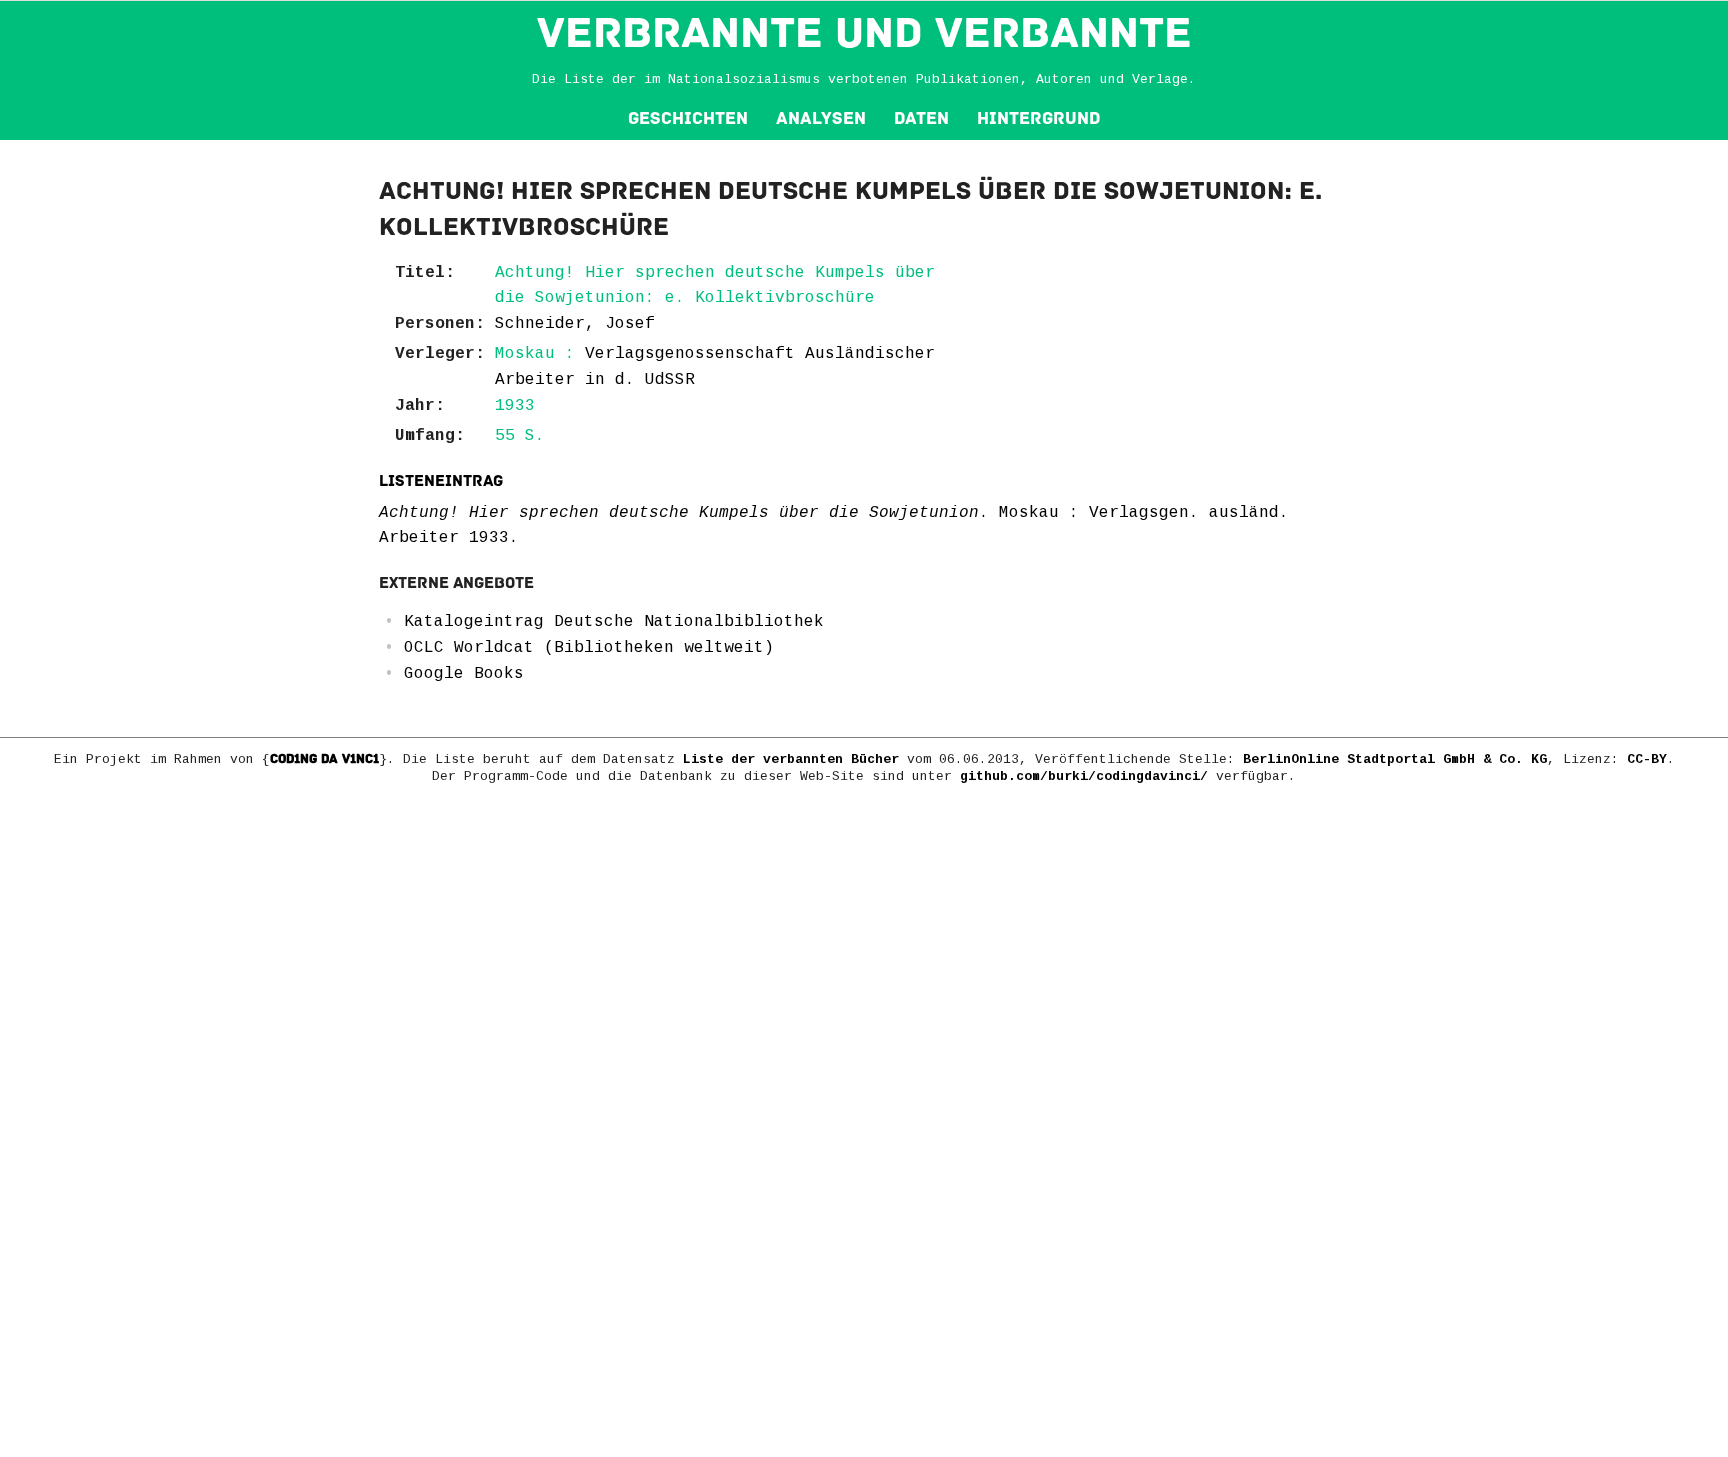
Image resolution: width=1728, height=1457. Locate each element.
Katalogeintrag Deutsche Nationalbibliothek (614, 622)
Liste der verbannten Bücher (791, 759)
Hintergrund (1038, 118)
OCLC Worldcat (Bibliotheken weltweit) (589, 648)
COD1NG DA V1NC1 (324, 759)
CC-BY (1647, 759)
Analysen (821, 118)
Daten (921, 118)
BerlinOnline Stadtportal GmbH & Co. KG (1395, 759)
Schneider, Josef (575, 324)
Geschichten (688, 118)
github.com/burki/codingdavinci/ (1084, 776)
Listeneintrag (441, 481)
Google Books (464, 674)
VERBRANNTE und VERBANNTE (864, 33)
